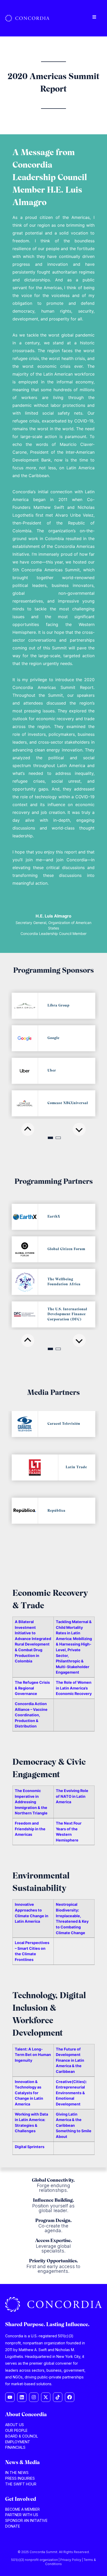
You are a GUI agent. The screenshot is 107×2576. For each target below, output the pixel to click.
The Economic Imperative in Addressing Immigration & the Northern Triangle (31, 1802)
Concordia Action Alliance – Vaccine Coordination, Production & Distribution (31, 1715)
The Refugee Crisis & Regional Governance (32, 1688)
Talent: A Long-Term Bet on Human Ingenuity (33, 2055)
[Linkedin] (22, 2397)
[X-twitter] (46, 2397)
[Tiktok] (58, 2397)
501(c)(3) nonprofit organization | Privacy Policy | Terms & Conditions (53, 2562)
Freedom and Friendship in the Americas (30, 1829)
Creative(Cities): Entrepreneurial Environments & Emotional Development (71, 2093)
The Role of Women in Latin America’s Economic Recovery (74, 1688)
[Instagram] (34, 2397)
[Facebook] (70, 2397)
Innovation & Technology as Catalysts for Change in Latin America (29, 2093)
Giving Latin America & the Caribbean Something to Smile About (74, 2125)
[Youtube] (10, 2397)
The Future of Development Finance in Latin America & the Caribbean (70, 2060)
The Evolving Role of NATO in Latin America (72, 1796)
